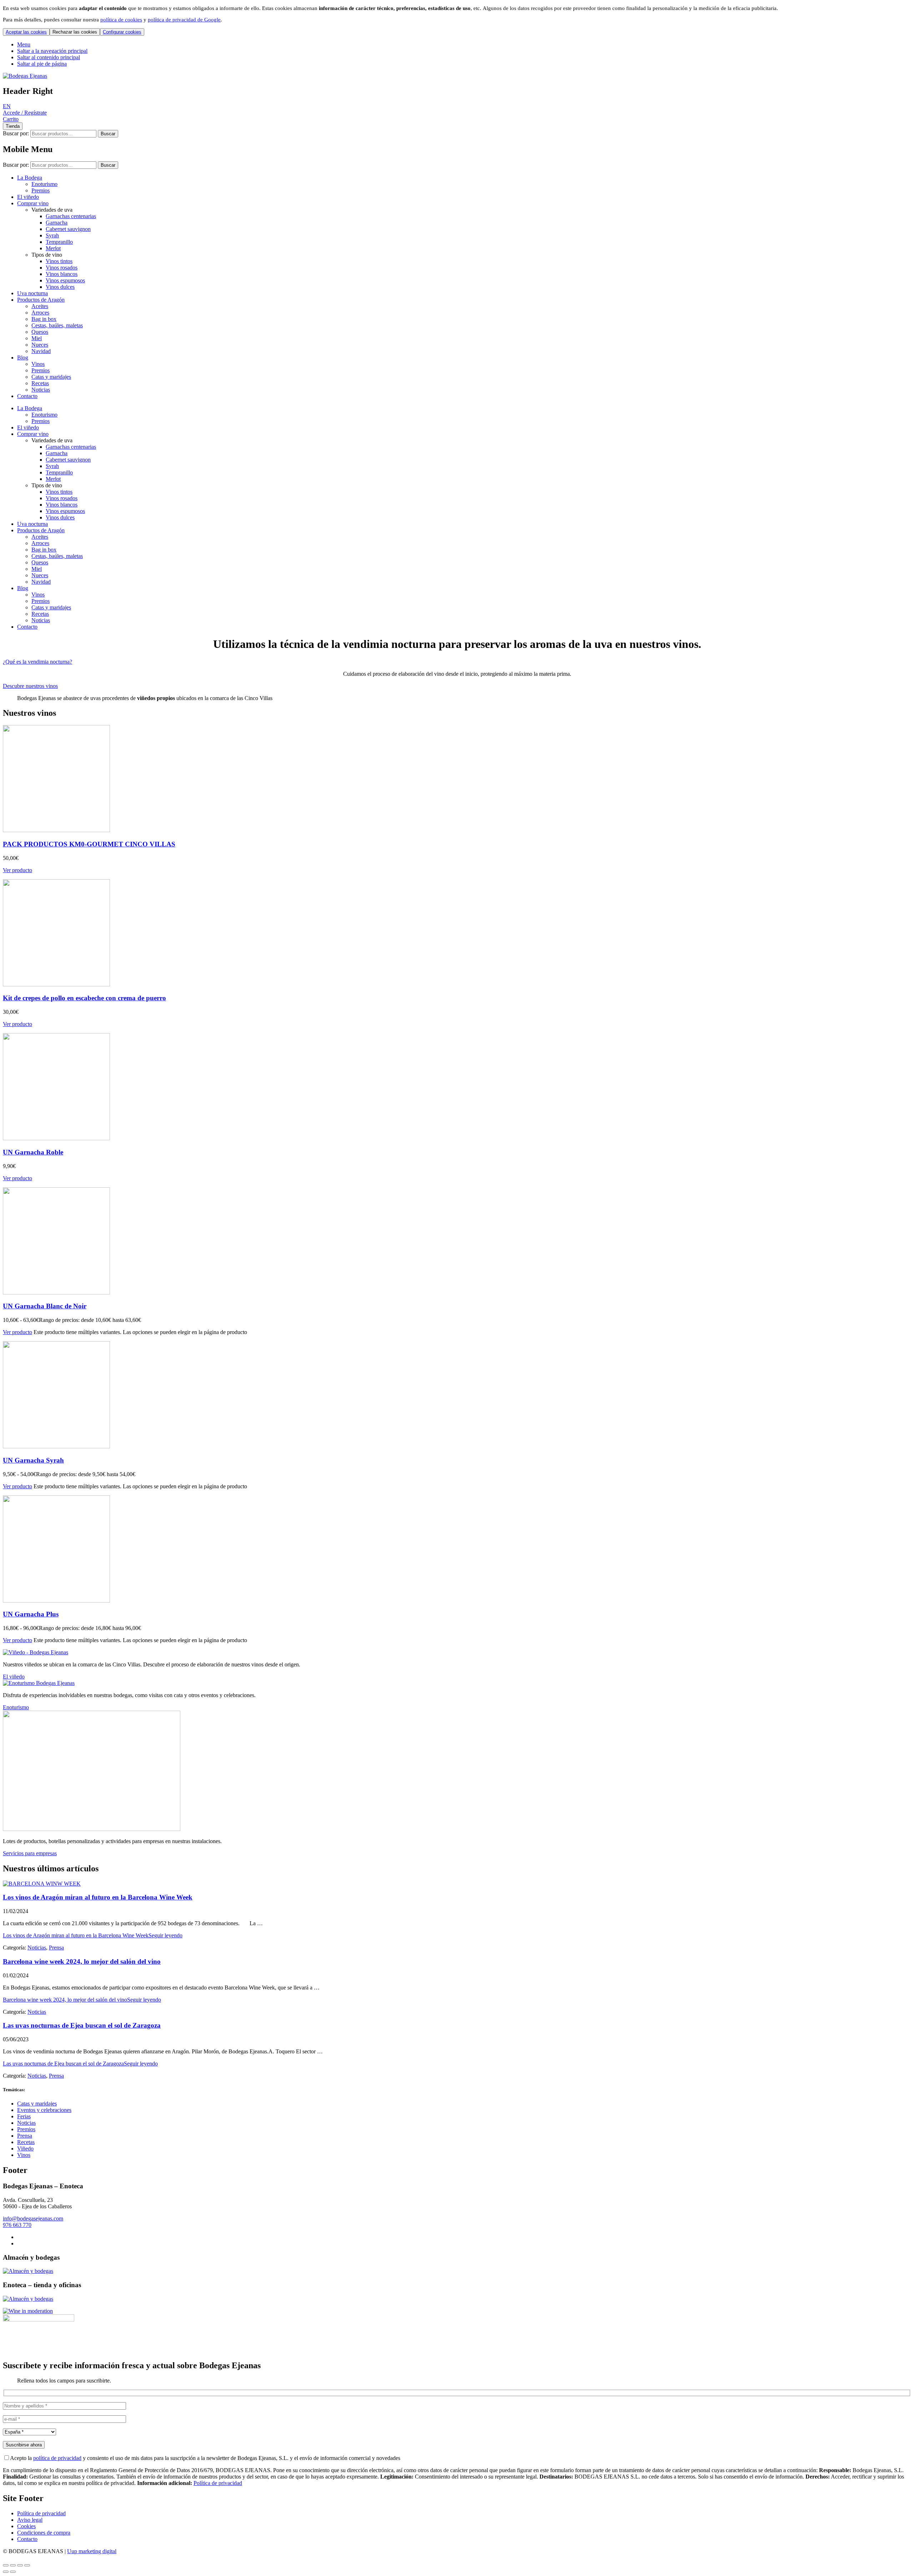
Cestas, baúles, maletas (57, 325)
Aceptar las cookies (26, 32)
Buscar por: (16, 133)
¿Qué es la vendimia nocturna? (37, 662)
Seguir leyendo (93, 1935)
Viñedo (25, 2149)
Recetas (40, 383)
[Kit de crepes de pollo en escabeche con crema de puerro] (56, 984)
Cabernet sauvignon (68, 229)
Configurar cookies (122, 32)
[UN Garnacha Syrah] (56, 1446)
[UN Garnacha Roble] (56, 1138)
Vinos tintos (59, 261)
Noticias (41, 390)
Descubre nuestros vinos (30, 686)
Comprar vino (33, 203)
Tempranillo (59, 242)
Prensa (56, 1948)
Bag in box (44, 319)
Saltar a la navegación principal (52, 51)
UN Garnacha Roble (33, 1152)
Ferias (24, 2116)
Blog (23, 358)
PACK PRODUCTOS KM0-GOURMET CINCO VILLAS (89, 844)
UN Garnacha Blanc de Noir (45, 1306)
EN (7, 106)
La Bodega (30, 178)
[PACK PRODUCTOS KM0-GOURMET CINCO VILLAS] (56, 830)
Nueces (40, 345)
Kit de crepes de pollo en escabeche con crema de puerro (84, 998)
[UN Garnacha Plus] (56, 1601)
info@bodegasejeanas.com (33, 2218)
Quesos (40, 332)
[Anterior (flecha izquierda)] (6, 2572)
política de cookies (121, 20)
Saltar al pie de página (42, 64)
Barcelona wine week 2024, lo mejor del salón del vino (82, 1961)
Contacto (27, 396)
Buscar (108, 134)
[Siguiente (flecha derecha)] (13, 2572)
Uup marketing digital (92, 2551)
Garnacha (57, 223)
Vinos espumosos (65, 280)
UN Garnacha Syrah (33, 1460)
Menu (24, 44)
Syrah (52, 235)
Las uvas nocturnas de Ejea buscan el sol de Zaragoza (82, 2025)
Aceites (40, 306)
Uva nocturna (32, 293)
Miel (37, 338)
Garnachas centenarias (71, 216)
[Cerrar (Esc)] (27, 2565)
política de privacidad (57, 2458)
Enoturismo (44, 184)
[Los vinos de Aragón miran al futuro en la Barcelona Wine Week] (42, 1884)
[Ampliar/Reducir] (6, 2565)
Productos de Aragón (41, 300)
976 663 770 (17, 2225)
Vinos (38, 364)
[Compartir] (20, 2565)
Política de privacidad (218, 2483)
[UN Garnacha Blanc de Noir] (56, 1292)
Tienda (13, 126)
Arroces (40, 313)
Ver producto (17, 870)
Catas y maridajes (51, 377)
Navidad (41, 351)
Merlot (53, 248)
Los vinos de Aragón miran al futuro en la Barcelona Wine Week (98, 1897)
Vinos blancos (62, 274)
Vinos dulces (60, 287)
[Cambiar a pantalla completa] (13, 2565)
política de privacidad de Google (184, 20)
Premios (41, 190)
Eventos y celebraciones (44, 2110)
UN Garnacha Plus (31, 1614)
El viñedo (28, 197)
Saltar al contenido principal (49, 57)
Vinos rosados (62, 268)
